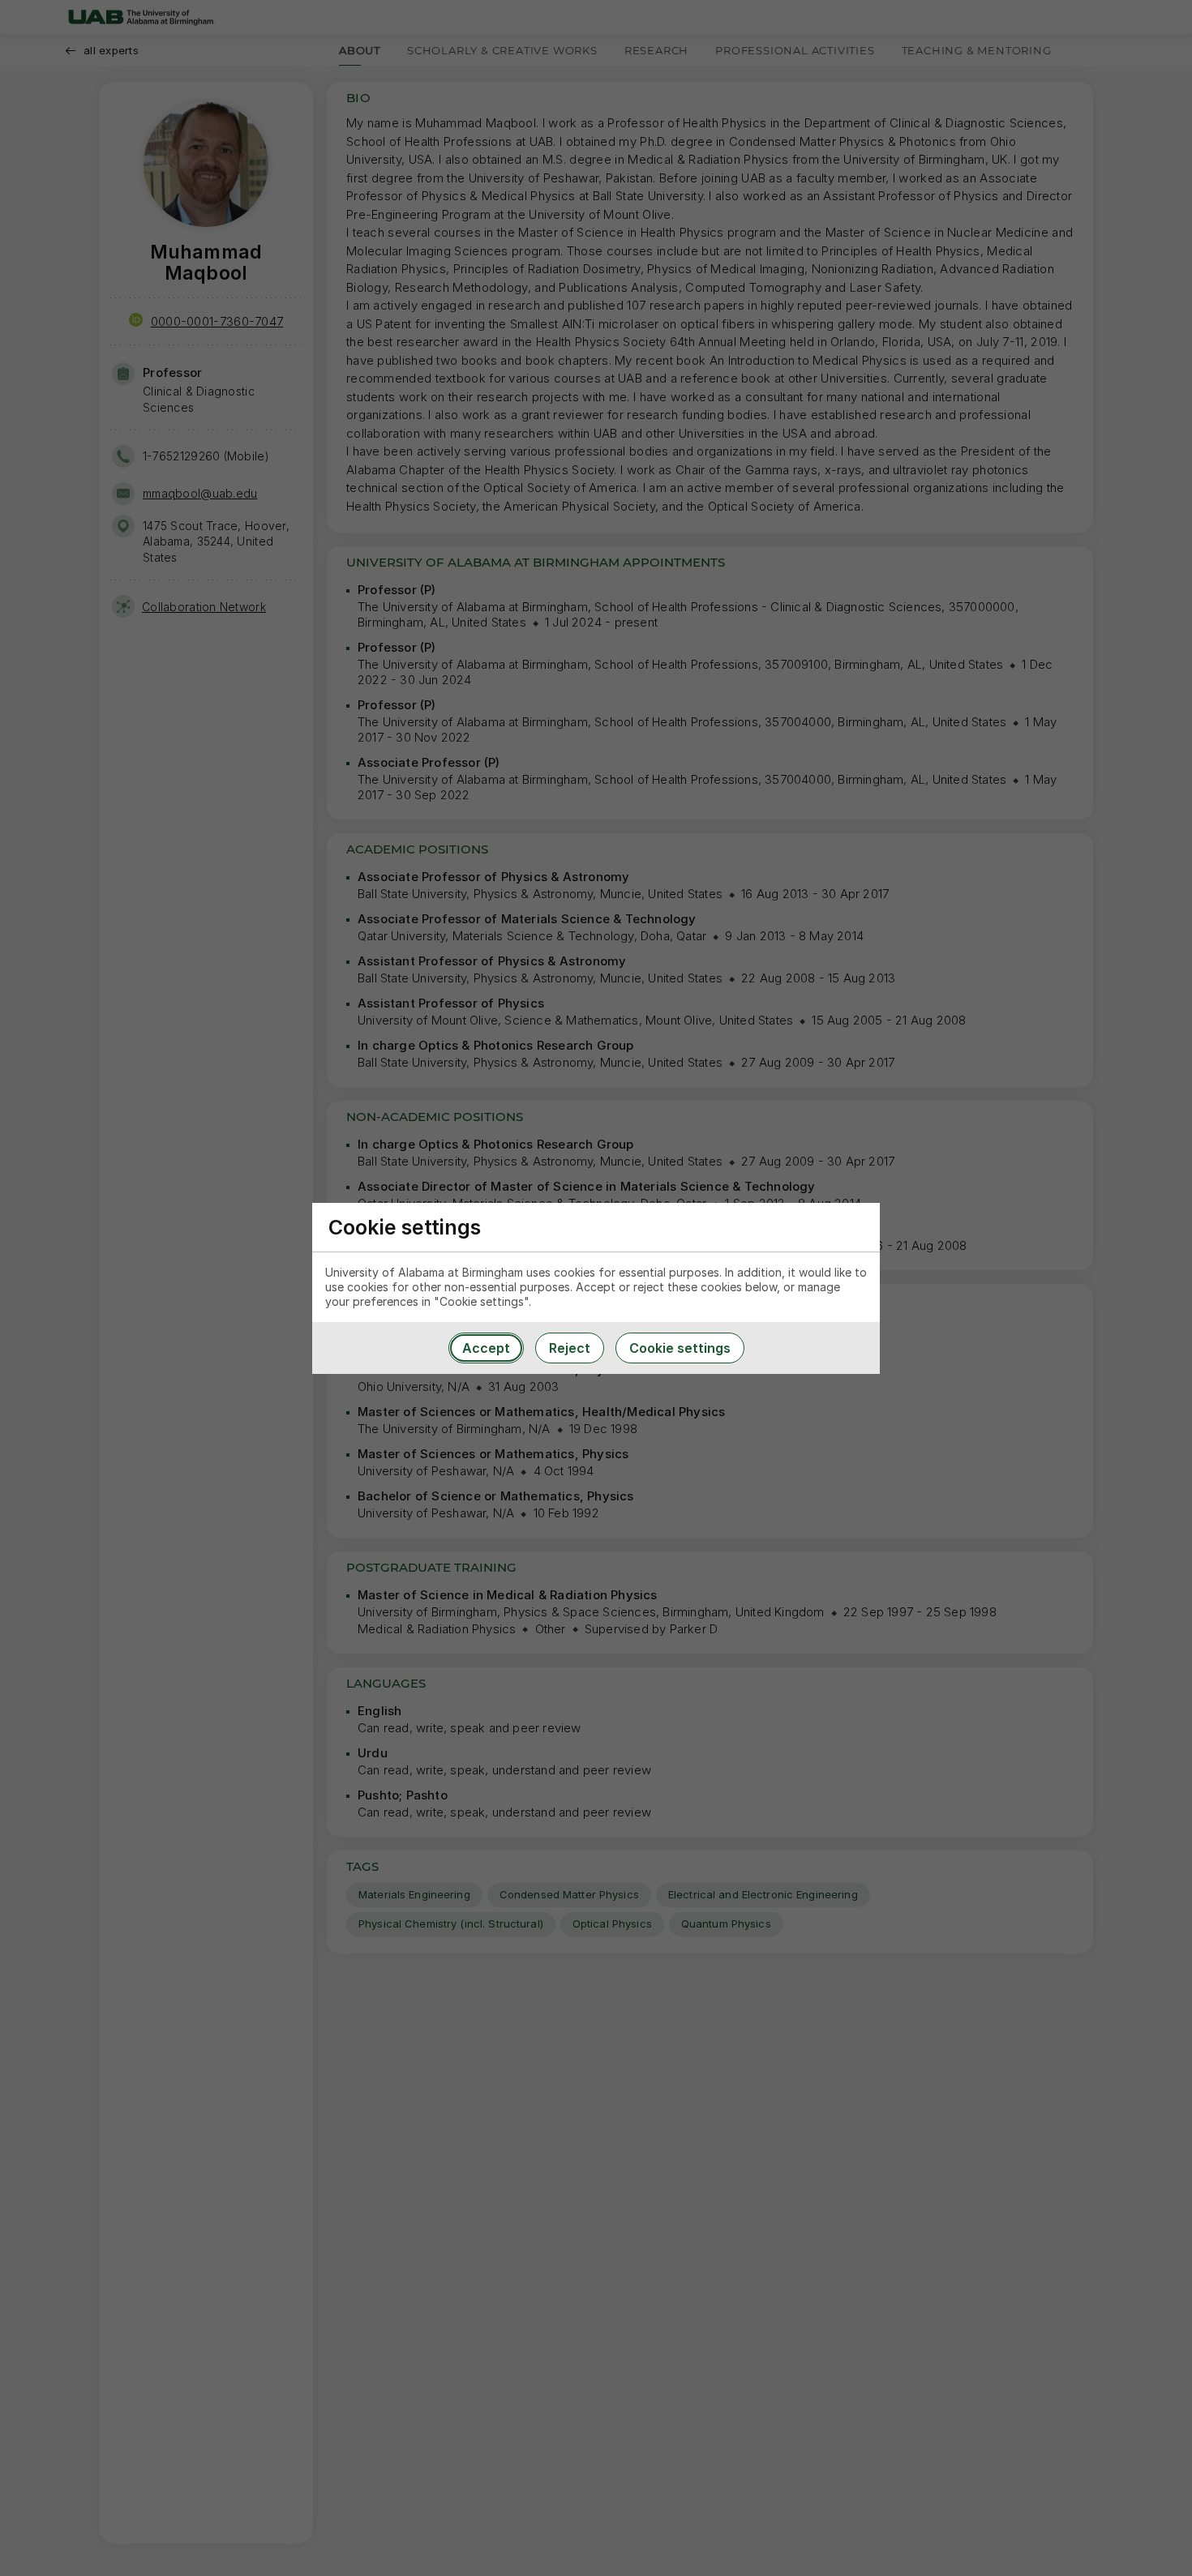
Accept (486, 1348)
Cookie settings (680, 1348)
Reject (570, 1348)
